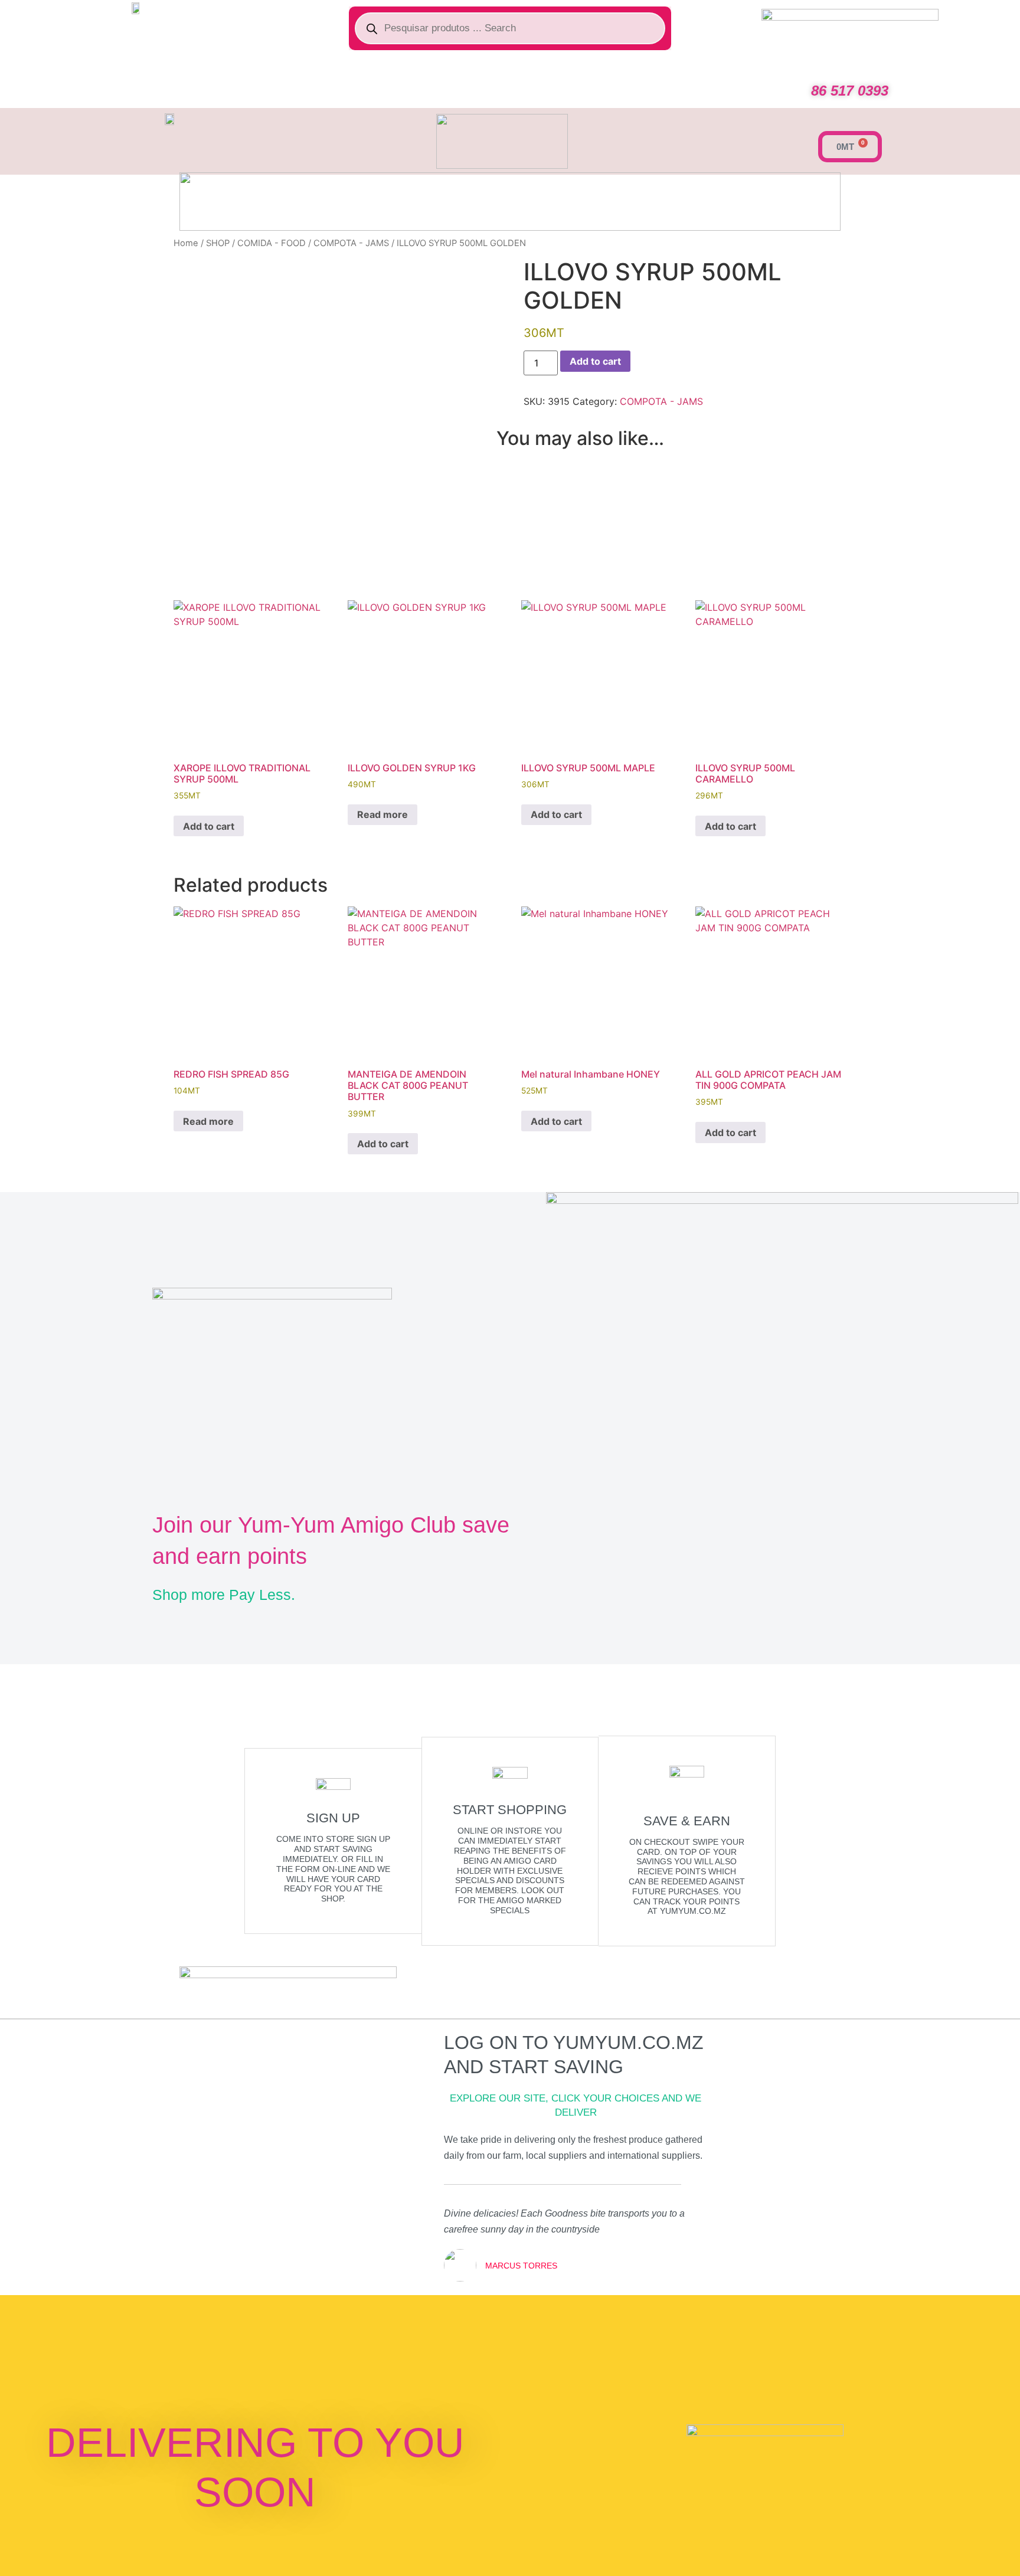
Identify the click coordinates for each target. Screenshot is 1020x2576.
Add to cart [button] (209, 826)
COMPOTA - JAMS (351, 243)
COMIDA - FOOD (272, 243)
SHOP (218, 243)
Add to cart (595, 361)
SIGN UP (333, 1818)
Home (186, 243)
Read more (382, 814)
